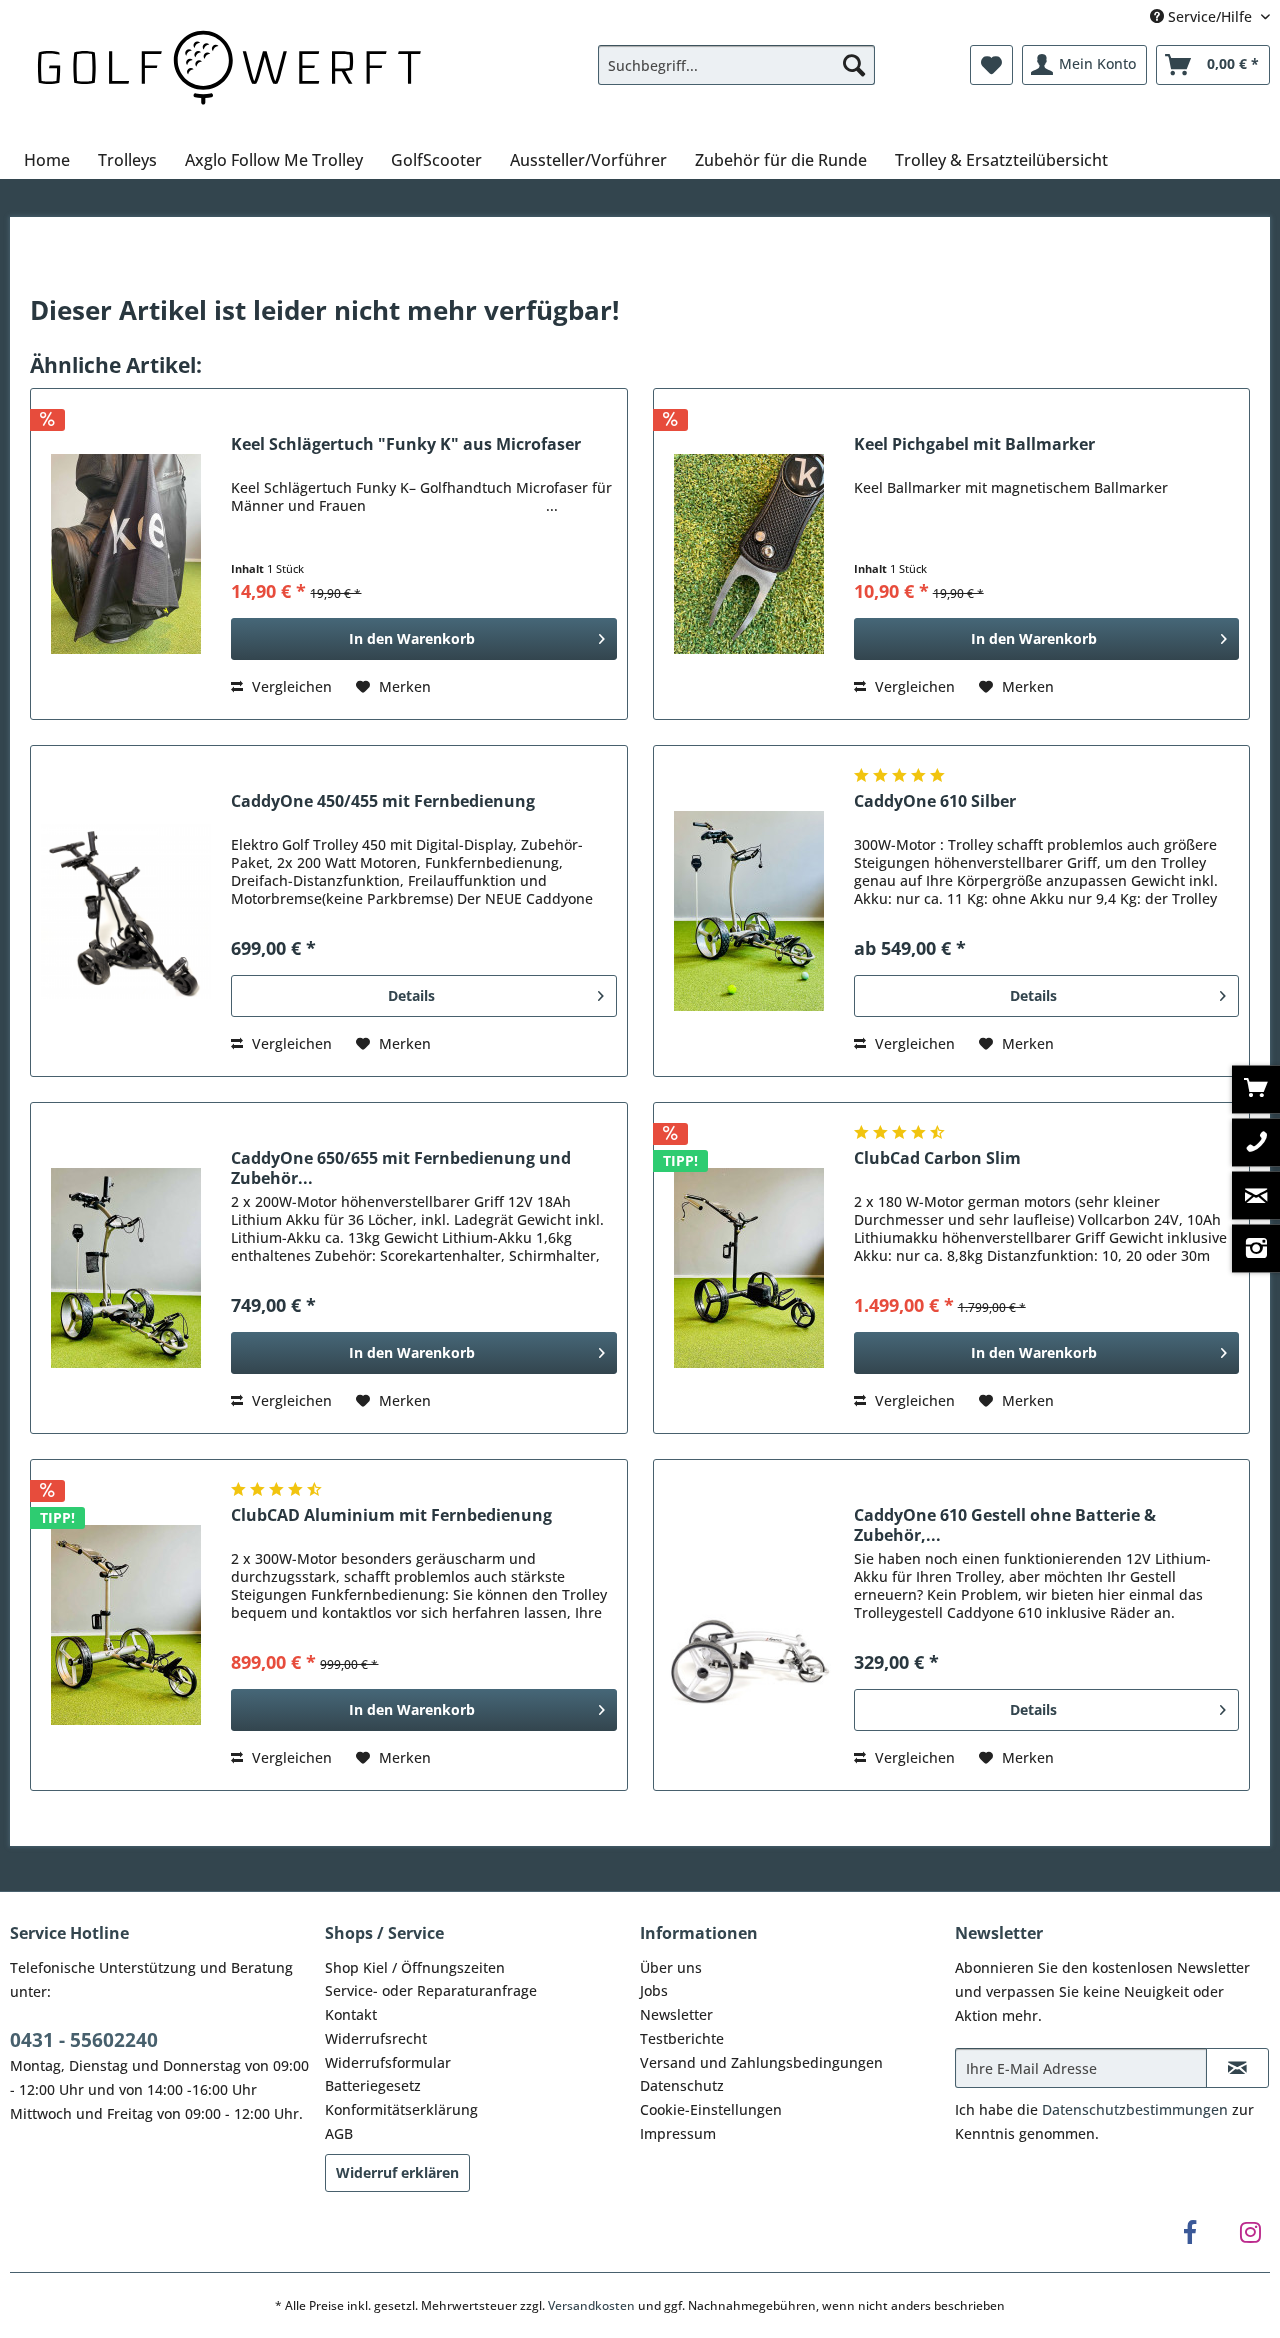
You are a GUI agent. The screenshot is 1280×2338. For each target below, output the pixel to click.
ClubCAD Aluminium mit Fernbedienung (391, 1515)
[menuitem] (736, 65)
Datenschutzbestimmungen (1135, 2109)
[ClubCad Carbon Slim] (749, 1268)
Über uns (671, 1967)
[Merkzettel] (991, 65)
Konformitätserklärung (401, 2109)
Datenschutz (682, 2085)
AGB (339, 2133)
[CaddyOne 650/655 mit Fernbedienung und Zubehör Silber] (126, 1268)
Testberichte (682, 2038)
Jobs (654, 1990)
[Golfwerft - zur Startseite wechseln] (229, 64)
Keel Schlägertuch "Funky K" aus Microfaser (406, 444)
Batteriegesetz (373, 2085)
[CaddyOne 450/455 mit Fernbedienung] (126, 911)
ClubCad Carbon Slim (937, 1158)
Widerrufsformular (388, 2062)
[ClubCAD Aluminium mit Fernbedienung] (126, 1625)
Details (411, 995)
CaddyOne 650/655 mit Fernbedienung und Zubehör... (401, 1168)
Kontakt (351, 2014)
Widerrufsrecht (376, 2038)
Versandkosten (591, 2305)
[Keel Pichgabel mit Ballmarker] (749, 554)
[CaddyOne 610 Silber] (749, 911)
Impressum (678, 2133)
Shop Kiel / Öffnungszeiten (415, 1967)
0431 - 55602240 (84, 2040)
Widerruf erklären (397, 2172)
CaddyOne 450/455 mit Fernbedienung (383, 801)
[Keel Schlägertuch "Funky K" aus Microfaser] (126, 554)
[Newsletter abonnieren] (1237, 2068)
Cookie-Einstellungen (711, 2109)
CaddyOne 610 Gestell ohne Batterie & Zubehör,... (1005, 1525)
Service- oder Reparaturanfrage (431, 1990)
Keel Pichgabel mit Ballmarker (974, 444)
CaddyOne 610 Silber (935, 801)
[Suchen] (854, 65)
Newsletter (676, 2014)
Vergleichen (290, 686)
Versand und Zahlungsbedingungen (761, 2062)
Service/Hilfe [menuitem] (1210, 16)
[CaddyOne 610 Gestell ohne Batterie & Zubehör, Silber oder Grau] (749, 1625)
